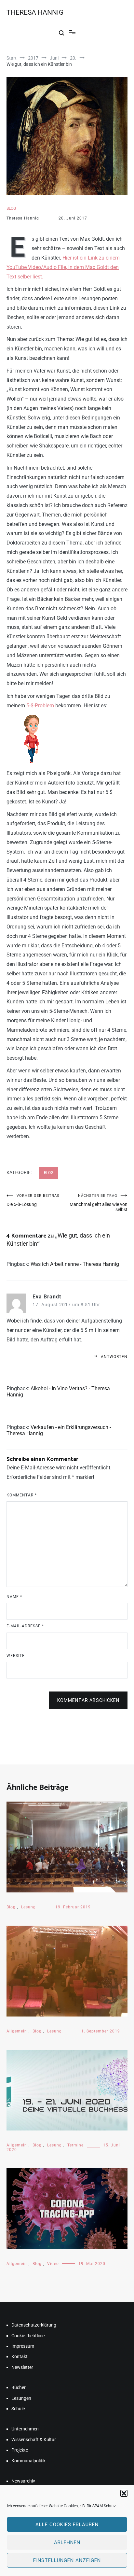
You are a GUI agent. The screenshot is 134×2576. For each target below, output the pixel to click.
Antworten (114, 1357)
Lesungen (21, 2398)
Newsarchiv (23, 2481)
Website (16, 1656)
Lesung (28, 1907)
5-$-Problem (40, 706)
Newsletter (22, 2367)
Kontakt (20, 2357)
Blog (11, 208)
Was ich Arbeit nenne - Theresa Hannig (75, 1264)
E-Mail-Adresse (25, 1626)
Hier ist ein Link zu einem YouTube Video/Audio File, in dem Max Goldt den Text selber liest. (63, 267)
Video (53, 2264)
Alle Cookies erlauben (67, 2525)
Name (14, 1597)
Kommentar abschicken (88, 1700)
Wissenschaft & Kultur (34, 2440)
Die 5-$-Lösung (33, 1200)
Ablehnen (67, 2542)
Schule (18, 2409)
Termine (75, 2145)
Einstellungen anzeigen (67, 2560)
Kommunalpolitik (28, 2461)
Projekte (20, 2450)
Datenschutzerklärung (34, 2325)
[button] (124, 2493)
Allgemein (17, 2031)
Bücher (19, 2387)
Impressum (23, 2346)
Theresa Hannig (23, 218)
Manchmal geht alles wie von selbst (99, 1203)
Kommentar (22, 1495)
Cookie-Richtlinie (28, 2336)
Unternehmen (25, 2429)
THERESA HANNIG (35, 12)
